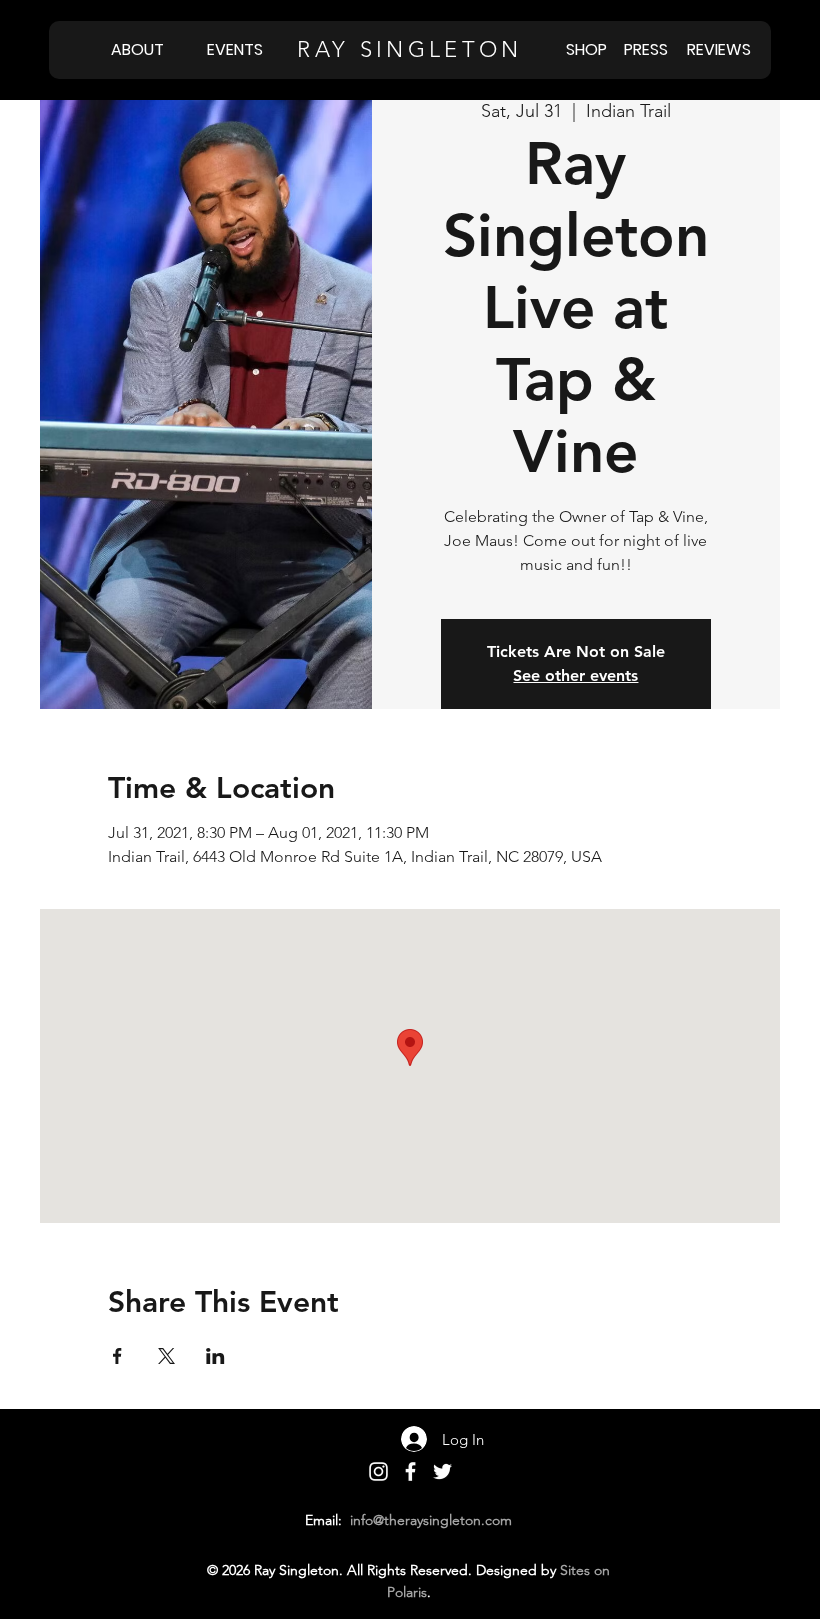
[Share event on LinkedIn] (215, 1356)
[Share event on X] (166, 1356)
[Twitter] (442, 1471)
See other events (575, 675)
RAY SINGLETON (410, 49)
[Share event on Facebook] (117, 1356)
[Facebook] (410, 1471)
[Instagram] (378, 1471)
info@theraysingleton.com (431, 1520)
